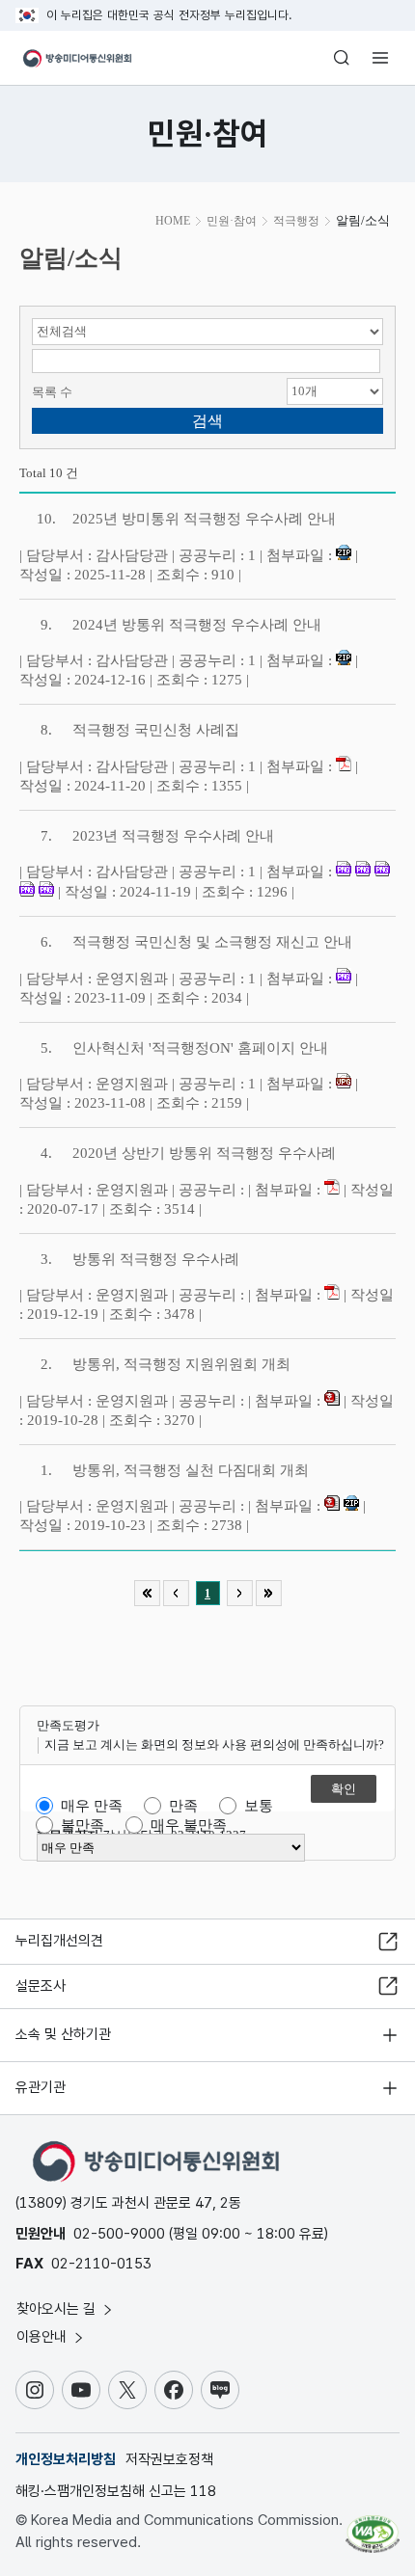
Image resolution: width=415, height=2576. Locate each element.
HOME (173, 221)
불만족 (83, 1825)
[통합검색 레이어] (342, 58)
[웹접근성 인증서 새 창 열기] (373, 2526)
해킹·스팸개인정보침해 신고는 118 (116, 2491)
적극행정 (296, 221)
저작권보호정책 (169, 2459)
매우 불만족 (189, 1825)
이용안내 (43, 2337)
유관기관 (41, 2087)
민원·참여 (232, 221)
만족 (183, 1806)
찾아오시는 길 (58, 2309)
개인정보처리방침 (66, 2459)
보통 (259, 1806)
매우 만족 (92, 1806)
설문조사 (41, 1986)
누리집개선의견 (59, 1941)
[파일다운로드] (344, 555)
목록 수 (52, 392)
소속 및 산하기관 (63, 2034)
